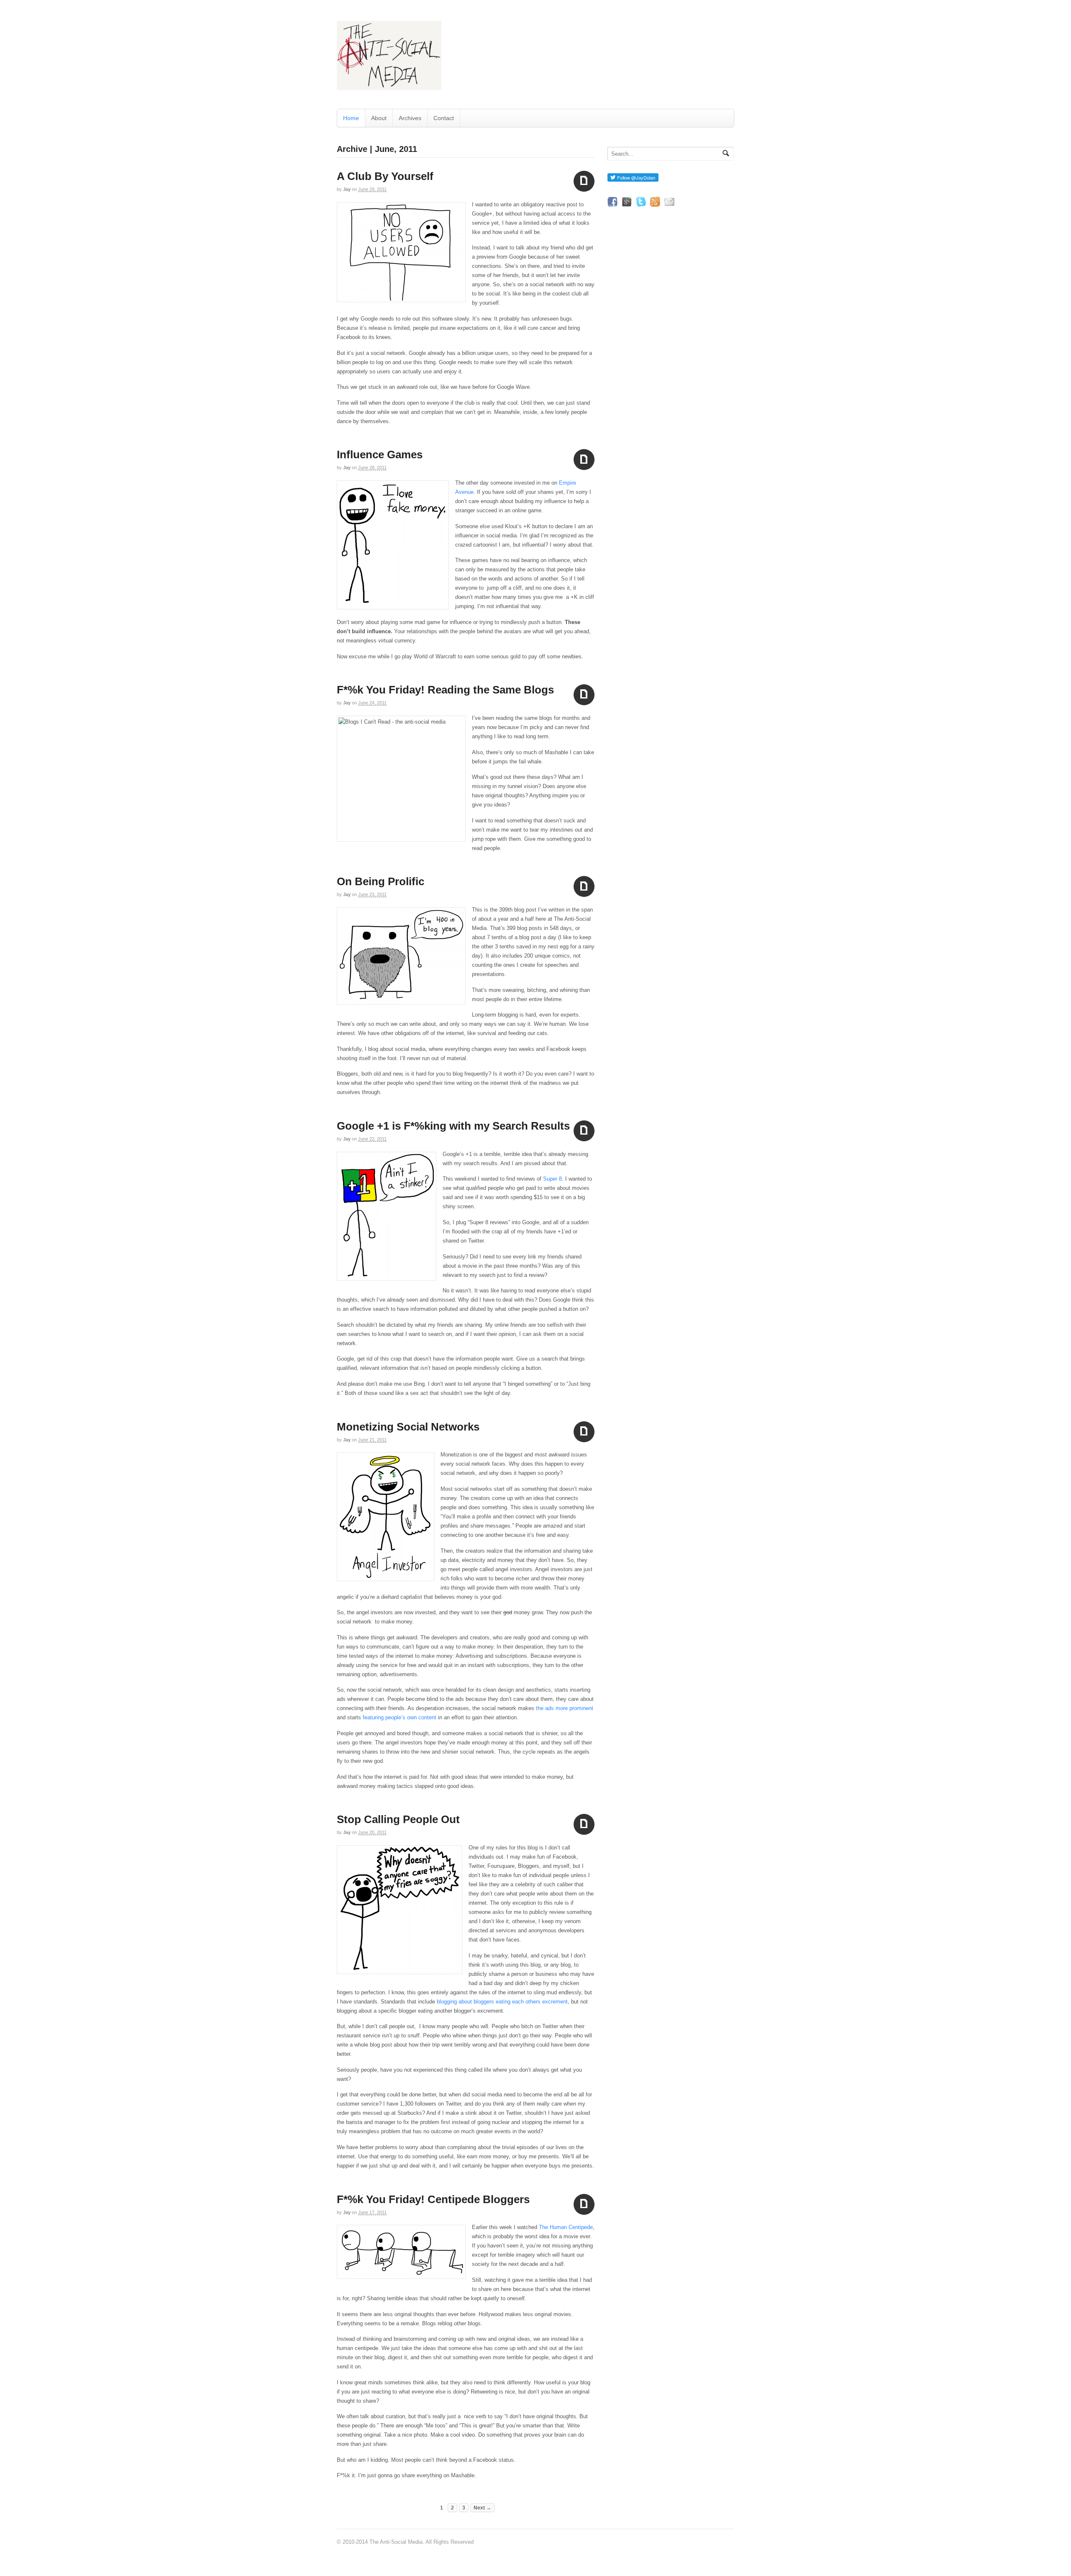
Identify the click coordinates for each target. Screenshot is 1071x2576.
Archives (410, 118)
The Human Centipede (566, 2227)
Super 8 (552, 1179)
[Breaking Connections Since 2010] (389, 86)
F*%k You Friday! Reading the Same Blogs (445, 690)
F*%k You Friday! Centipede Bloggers (433, 2199)
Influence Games (380, 455)
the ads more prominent (565, 1708)
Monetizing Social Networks (408, 1427)
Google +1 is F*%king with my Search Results (453, 1126)
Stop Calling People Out (398, 1819)
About (379, 118)
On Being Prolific (380, 881)
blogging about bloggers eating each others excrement (502, 2002)
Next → (482, 2508)
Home (351, 118)
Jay (347, 189)
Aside (584, 181)
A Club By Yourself (385, 176)
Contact (444, 118)
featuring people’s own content (399, 1717)
